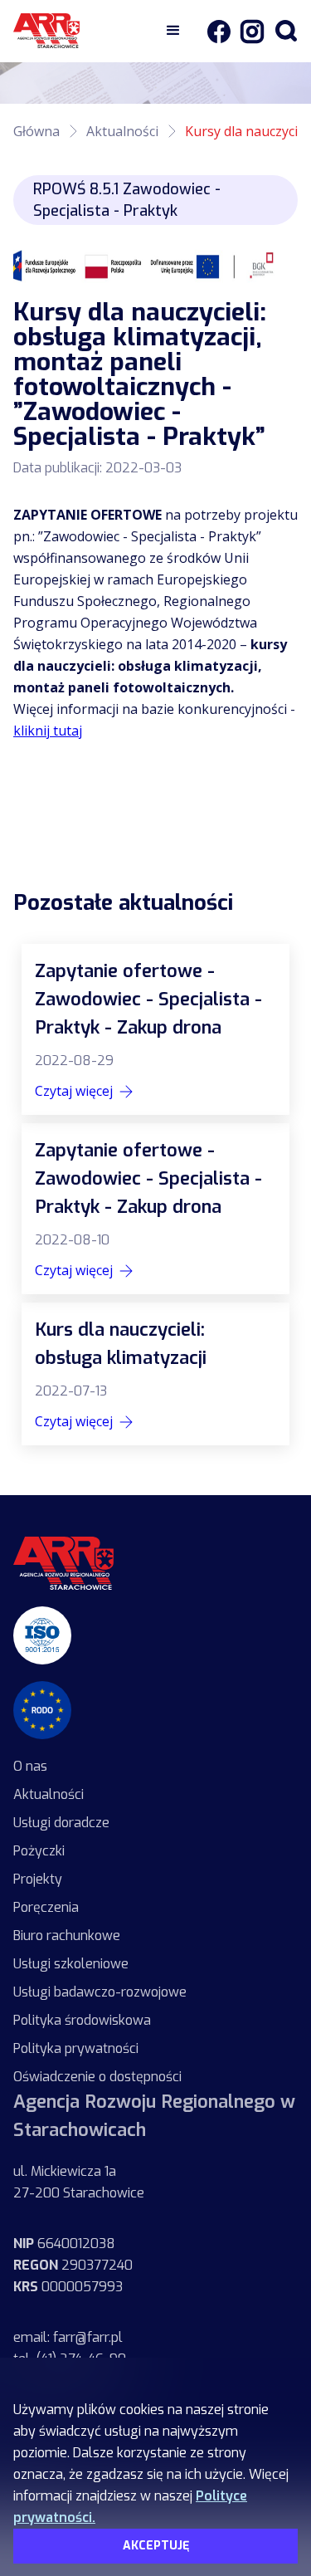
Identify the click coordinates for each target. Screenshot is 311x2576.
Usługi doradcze (61, 1823)
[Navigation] (84, 31)
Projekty (38, 1879)
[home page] (63, 1563)
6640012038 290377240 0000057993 (73, 2265)
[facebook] (218, 31)
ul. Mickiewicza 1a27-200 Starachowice (79, 2182)
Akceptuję (156, 2546)
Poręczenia (46, 1907)
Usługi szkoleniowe (71, 1964)
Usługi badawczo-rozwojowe (100, 1992)
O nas (30, 1766)
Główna (36, 131)
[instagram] (248, 31)
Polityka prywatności (76, 2048)
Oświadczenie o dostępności (97, 2077)
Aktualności (122, 131)
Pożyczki (39, 1851)
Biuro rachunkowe (67, 1936)
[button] (173, 31)
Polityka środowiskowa (82, 2020)
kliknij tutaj (48, 731)
